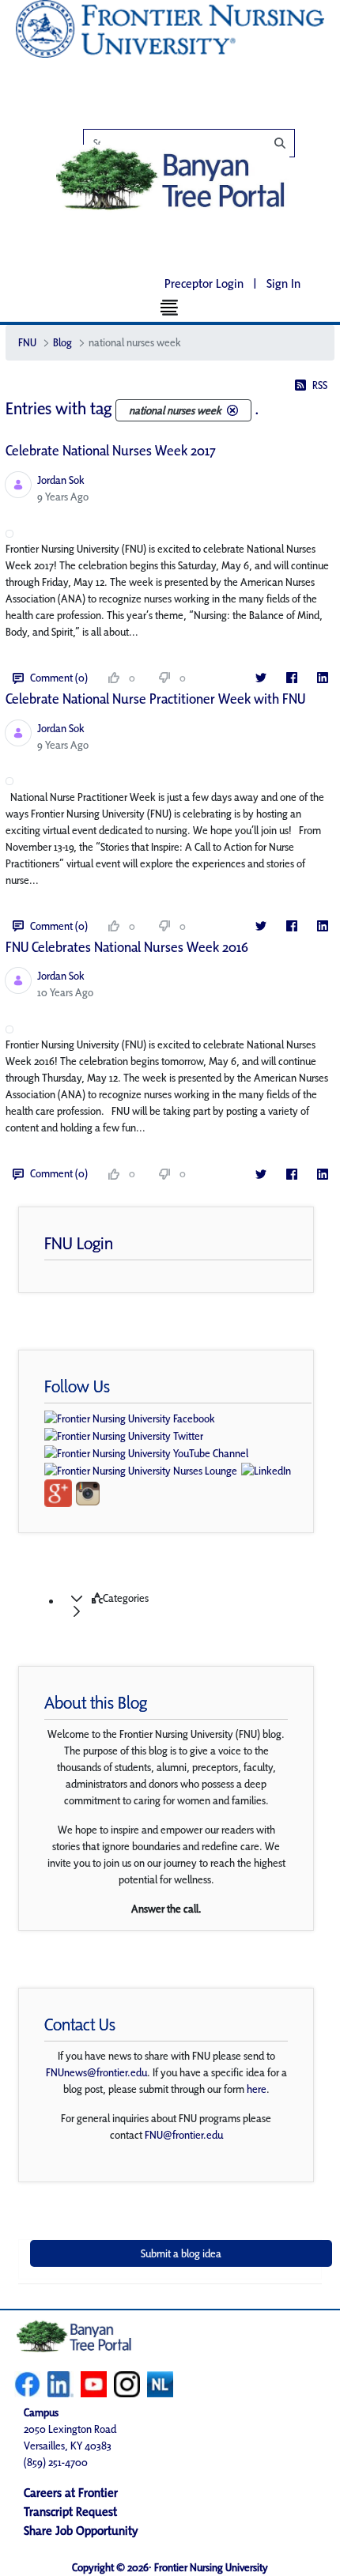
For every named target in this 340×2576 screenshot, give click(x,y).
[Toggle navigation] (170, 307)
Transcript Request (70, 2512)
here (257, 2089)
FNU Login (79, 1243)
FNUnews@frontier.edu (96, 2072)
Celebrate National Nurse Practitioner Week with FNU (155, 699)
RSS (320, 385)
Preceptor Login (204, 283)
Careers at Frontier (71, 2493)
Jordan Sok (61, 480)
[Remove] (232, 410)
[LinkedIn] (322, 678)
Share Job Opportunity (81, 2531)
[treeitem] (186, 1605)
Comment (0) (59, 678)
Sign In (283, 283)
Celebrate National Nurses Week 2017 (111, 450)
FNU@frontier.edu (184, 2135)
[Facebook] (291, 678)
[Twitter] (261, 678)
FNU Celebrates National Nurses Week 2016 (127, 947)
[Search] (197, 143)
